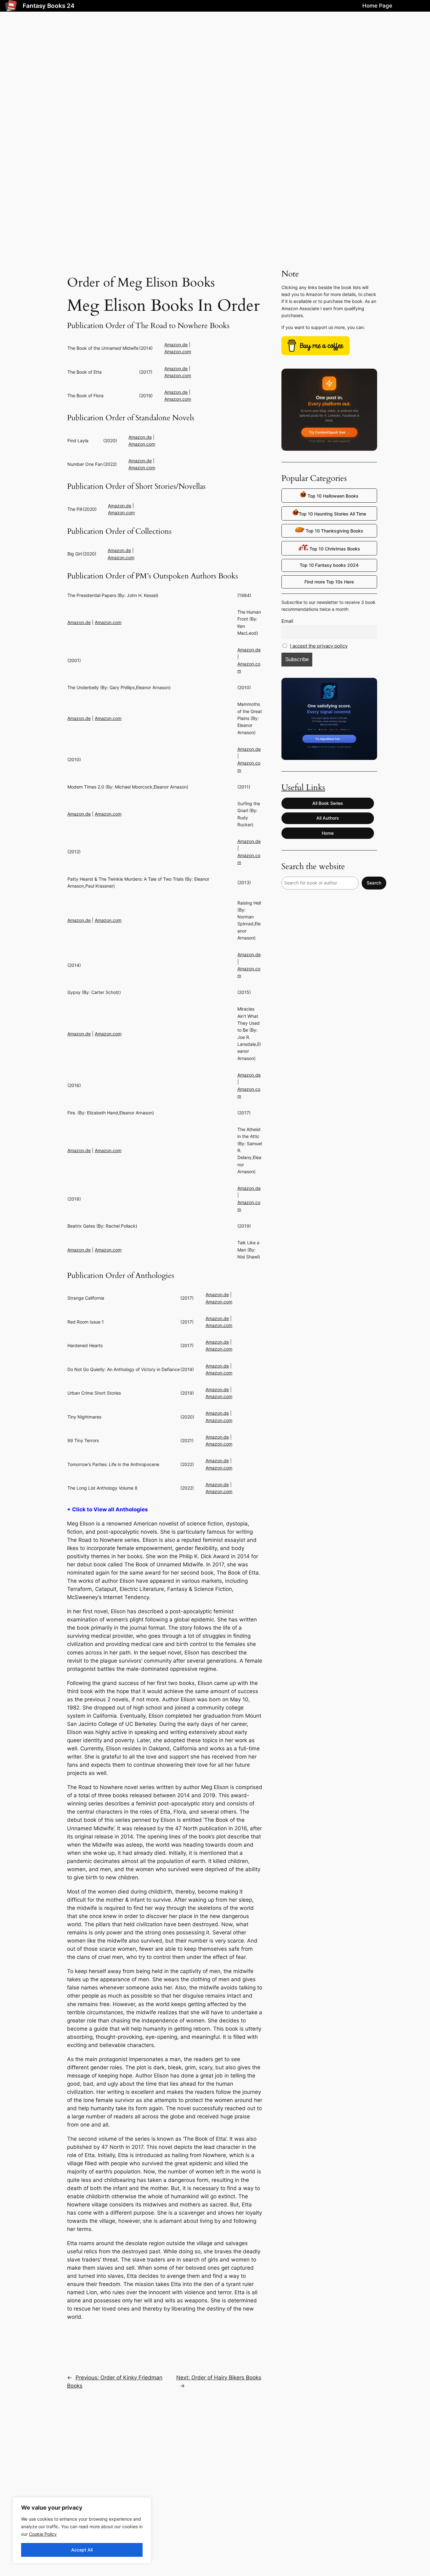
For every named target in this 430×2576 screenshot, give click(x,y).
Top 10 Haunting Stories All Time (332, 514)
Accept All (82, 2550)
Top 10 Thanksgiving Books (334, 531)
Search (374, 883)
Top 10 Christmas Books (334, 549)
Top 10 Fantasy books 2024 (329, 565)
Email (287, 621)
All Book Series (328, 803)
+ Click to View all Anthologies (107, 1509)
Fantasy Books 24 (49, 6)
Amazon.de (176, 345)
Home (328, 833)
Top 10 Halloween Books (332, 496)
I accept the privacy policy (319, 646)
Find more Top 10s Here (329, 582)
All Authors (328, 818)
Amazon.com (178, 351)
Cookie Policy (43, 2534)
